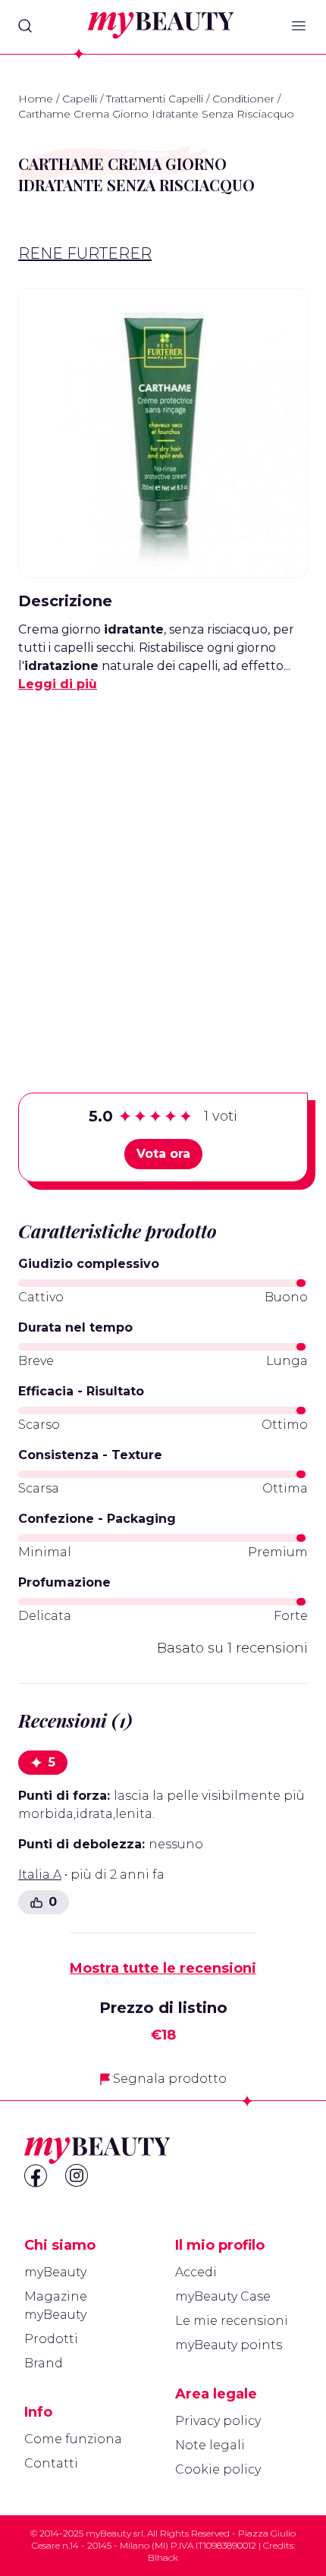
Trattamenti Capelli (155, 99)
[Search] (25, 26)
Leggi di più (58, 684)
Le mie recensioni (232, 2321)
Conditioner (243, 99)
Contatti (51, 2463)
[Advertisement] (163, 869)
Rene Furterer (85, 253)
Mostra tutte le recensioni (163, 1968)
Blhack (163, 2557)
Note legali (210, 2445)
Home (36, 99)
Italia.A (40, 1875)
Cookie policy (218, 2469)
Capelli (80, 99)
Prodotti (51, 2339)
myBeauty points (229, 2345)
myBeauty (55, 2272)
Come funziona (73, 2439)
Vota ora (163, 1154)
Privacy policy (218, 2421)
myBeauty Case (223, 2296)
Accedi (196, 2272)
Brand (44, 2363)
